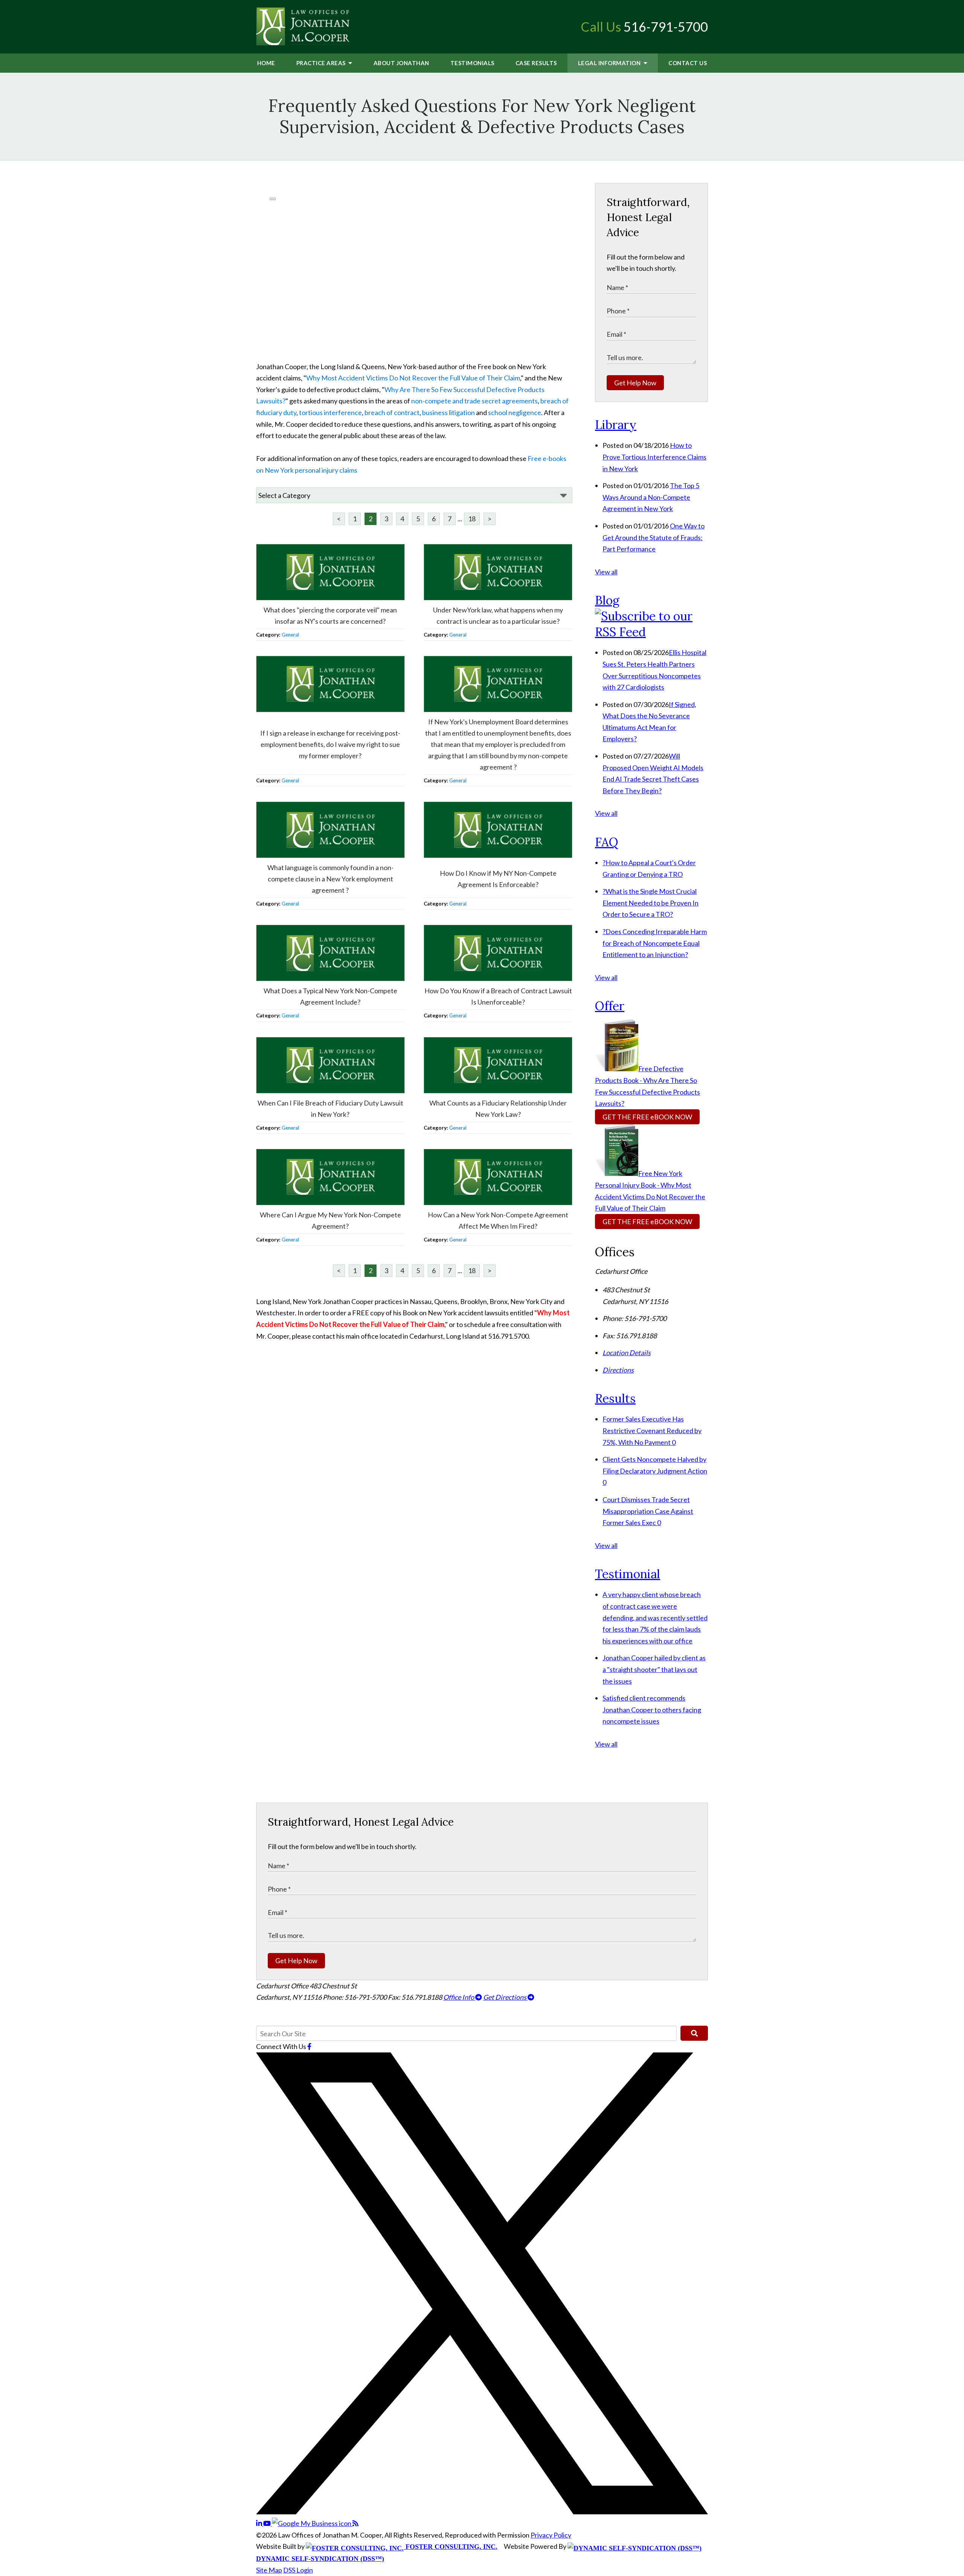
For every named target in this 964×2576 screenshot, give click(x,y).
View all (606, 572)
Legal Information (610, 63)
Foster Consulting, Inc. (451, 2547)
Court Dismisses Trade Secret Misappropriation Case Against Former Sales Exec (648, 1511)
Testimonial (628, 1574)
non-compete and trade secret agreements (474, 401)
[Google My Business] (312, 2523)
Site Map (269, 2570)
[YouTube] (268, 2523)
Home (266, 63)
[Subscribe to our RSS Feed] (651, 632)
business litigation (448, 412)
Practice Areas (322, 63)
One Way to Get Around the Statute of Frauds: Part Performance (654, 537)
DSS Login (298, 2570)
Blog (607, 600)
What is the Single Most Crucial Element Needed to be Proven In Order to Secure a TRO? (651, 903)
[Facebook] (309, 2046)
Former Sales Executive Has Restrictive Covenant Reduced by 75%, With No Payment (652, 1430)
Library (616, 425)
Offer (610, 1006)
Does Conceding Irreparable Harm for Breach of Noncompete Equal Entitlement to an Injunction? (655, 943)
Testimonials (472, 63)
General (290, 635)
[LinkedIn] (260, 2523)
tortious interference (330, 412)
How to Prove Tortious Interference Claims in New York (654, 457)
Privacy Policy (551, 2535)
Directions (618, 1370)
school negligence (515, 412)
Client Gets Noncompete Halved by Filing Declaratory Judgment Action (655, 1471)
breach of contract (392, 412)
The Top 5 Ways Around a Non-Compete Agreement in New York (651, 497)
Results (536, 63)
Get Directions (505, 1997)
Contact (688, 63)
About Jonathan (401, 63)
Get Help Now (635, 383)
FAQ (607, 842)
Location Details (627, 1353)
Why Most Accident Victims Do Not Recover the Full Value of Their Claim (413, 378)
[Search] (694, 2033)
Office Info (459, 1997)
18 (472, 519)
